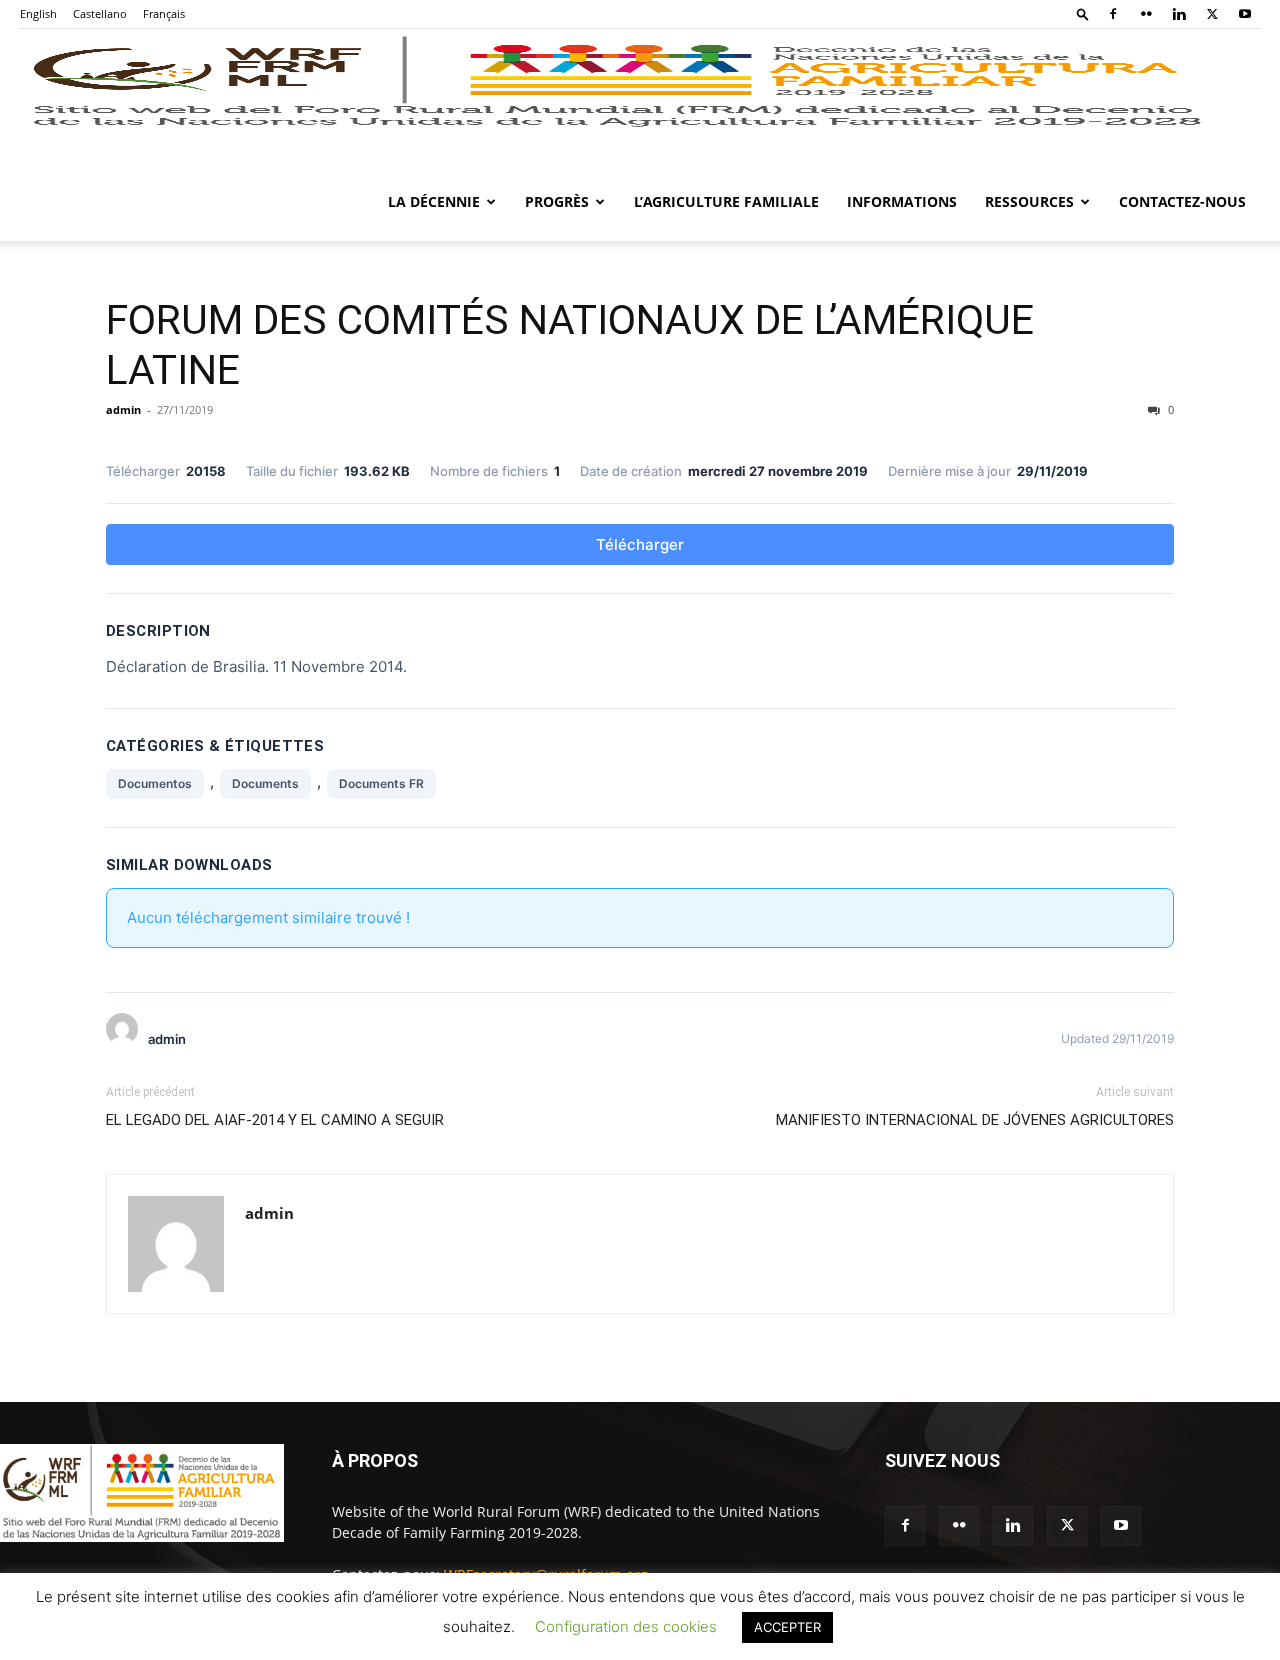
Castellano (100, 13)
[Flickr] (1146, 14)
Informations (902, 201)
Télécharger (640, 544)
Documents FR (381, 783)
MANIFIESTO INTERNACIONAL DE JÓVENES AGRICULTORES (975, 1120)
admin (123, 409)
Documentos (155, 783)
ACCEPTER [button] (787, 1627)
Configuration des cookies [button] (626, 1626)
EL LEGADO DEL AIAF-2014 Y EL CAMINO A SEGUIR (275, 1120)
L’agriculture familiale (726, 201)
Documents (265, 783)
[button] (1083, 13)
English (38, 13)
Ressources (1029, 201)
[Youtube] (1245, 14)
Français (164, 13)
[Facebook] (1113, 14)
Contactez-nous (1182, 201)
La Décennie (434, 201)
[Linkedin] (1179, 14)
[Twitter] (1212, 14)
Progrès (557, 201)
